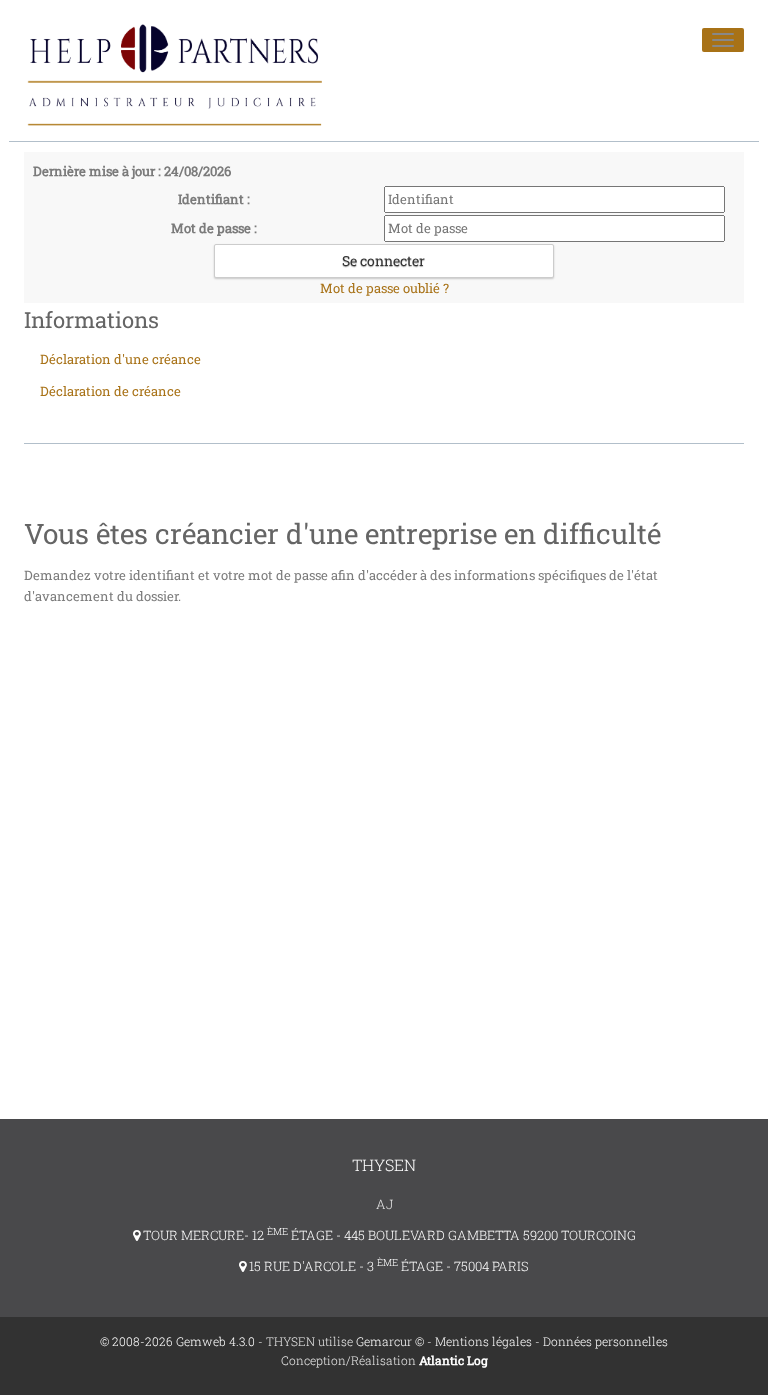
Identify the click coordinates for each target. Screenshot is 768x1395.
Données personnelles (605, 1341)
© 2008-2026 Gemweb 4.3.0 (177, 1341)
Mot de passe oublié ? (384, 288)
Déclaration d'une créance (120, 359)
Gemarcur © (390, 1341)
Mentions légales (483, 1341)
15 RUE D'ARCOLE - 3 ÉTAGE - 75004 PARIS (387, 1266)
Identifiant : (214, 199)
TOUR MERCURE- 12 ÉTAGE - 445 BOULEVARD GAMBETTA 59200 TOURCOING (388, 1235)
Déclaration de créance (110, 391)
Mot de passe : (214, 228)
